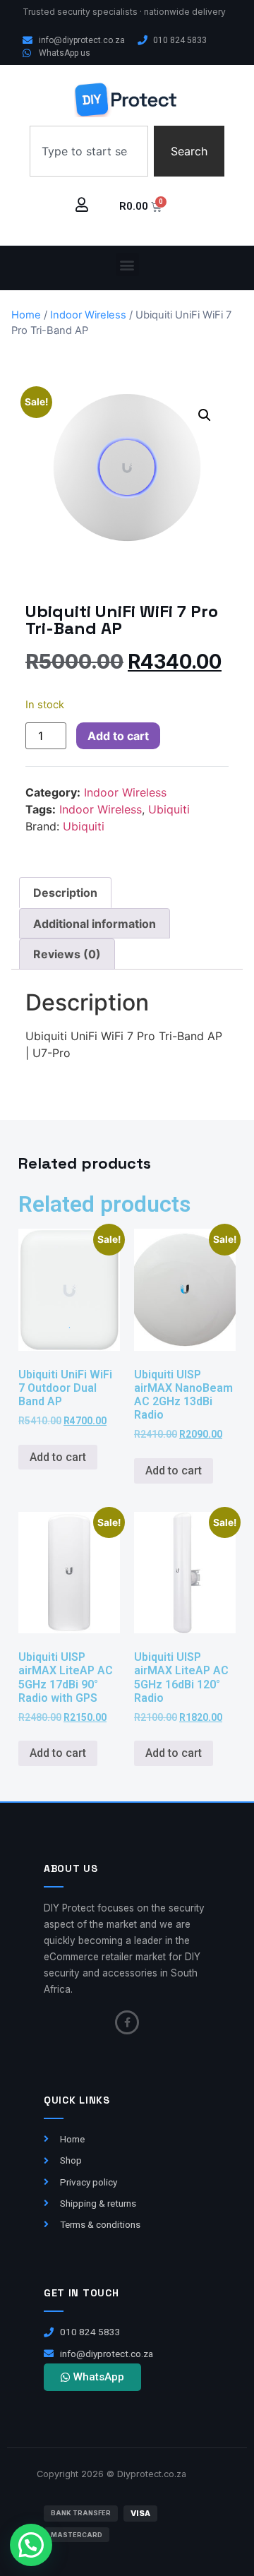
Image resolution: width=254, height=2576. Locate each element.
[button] (127, 264)
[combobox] (89, 151)
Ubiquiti (169, 809)
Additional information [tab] (95, 924)
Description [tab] (65, 893)
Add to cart (118, 736)
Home (26, 315)
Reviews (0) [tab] (67, 954)
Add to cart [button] (58, 1457)
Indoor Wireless (88, 315)
